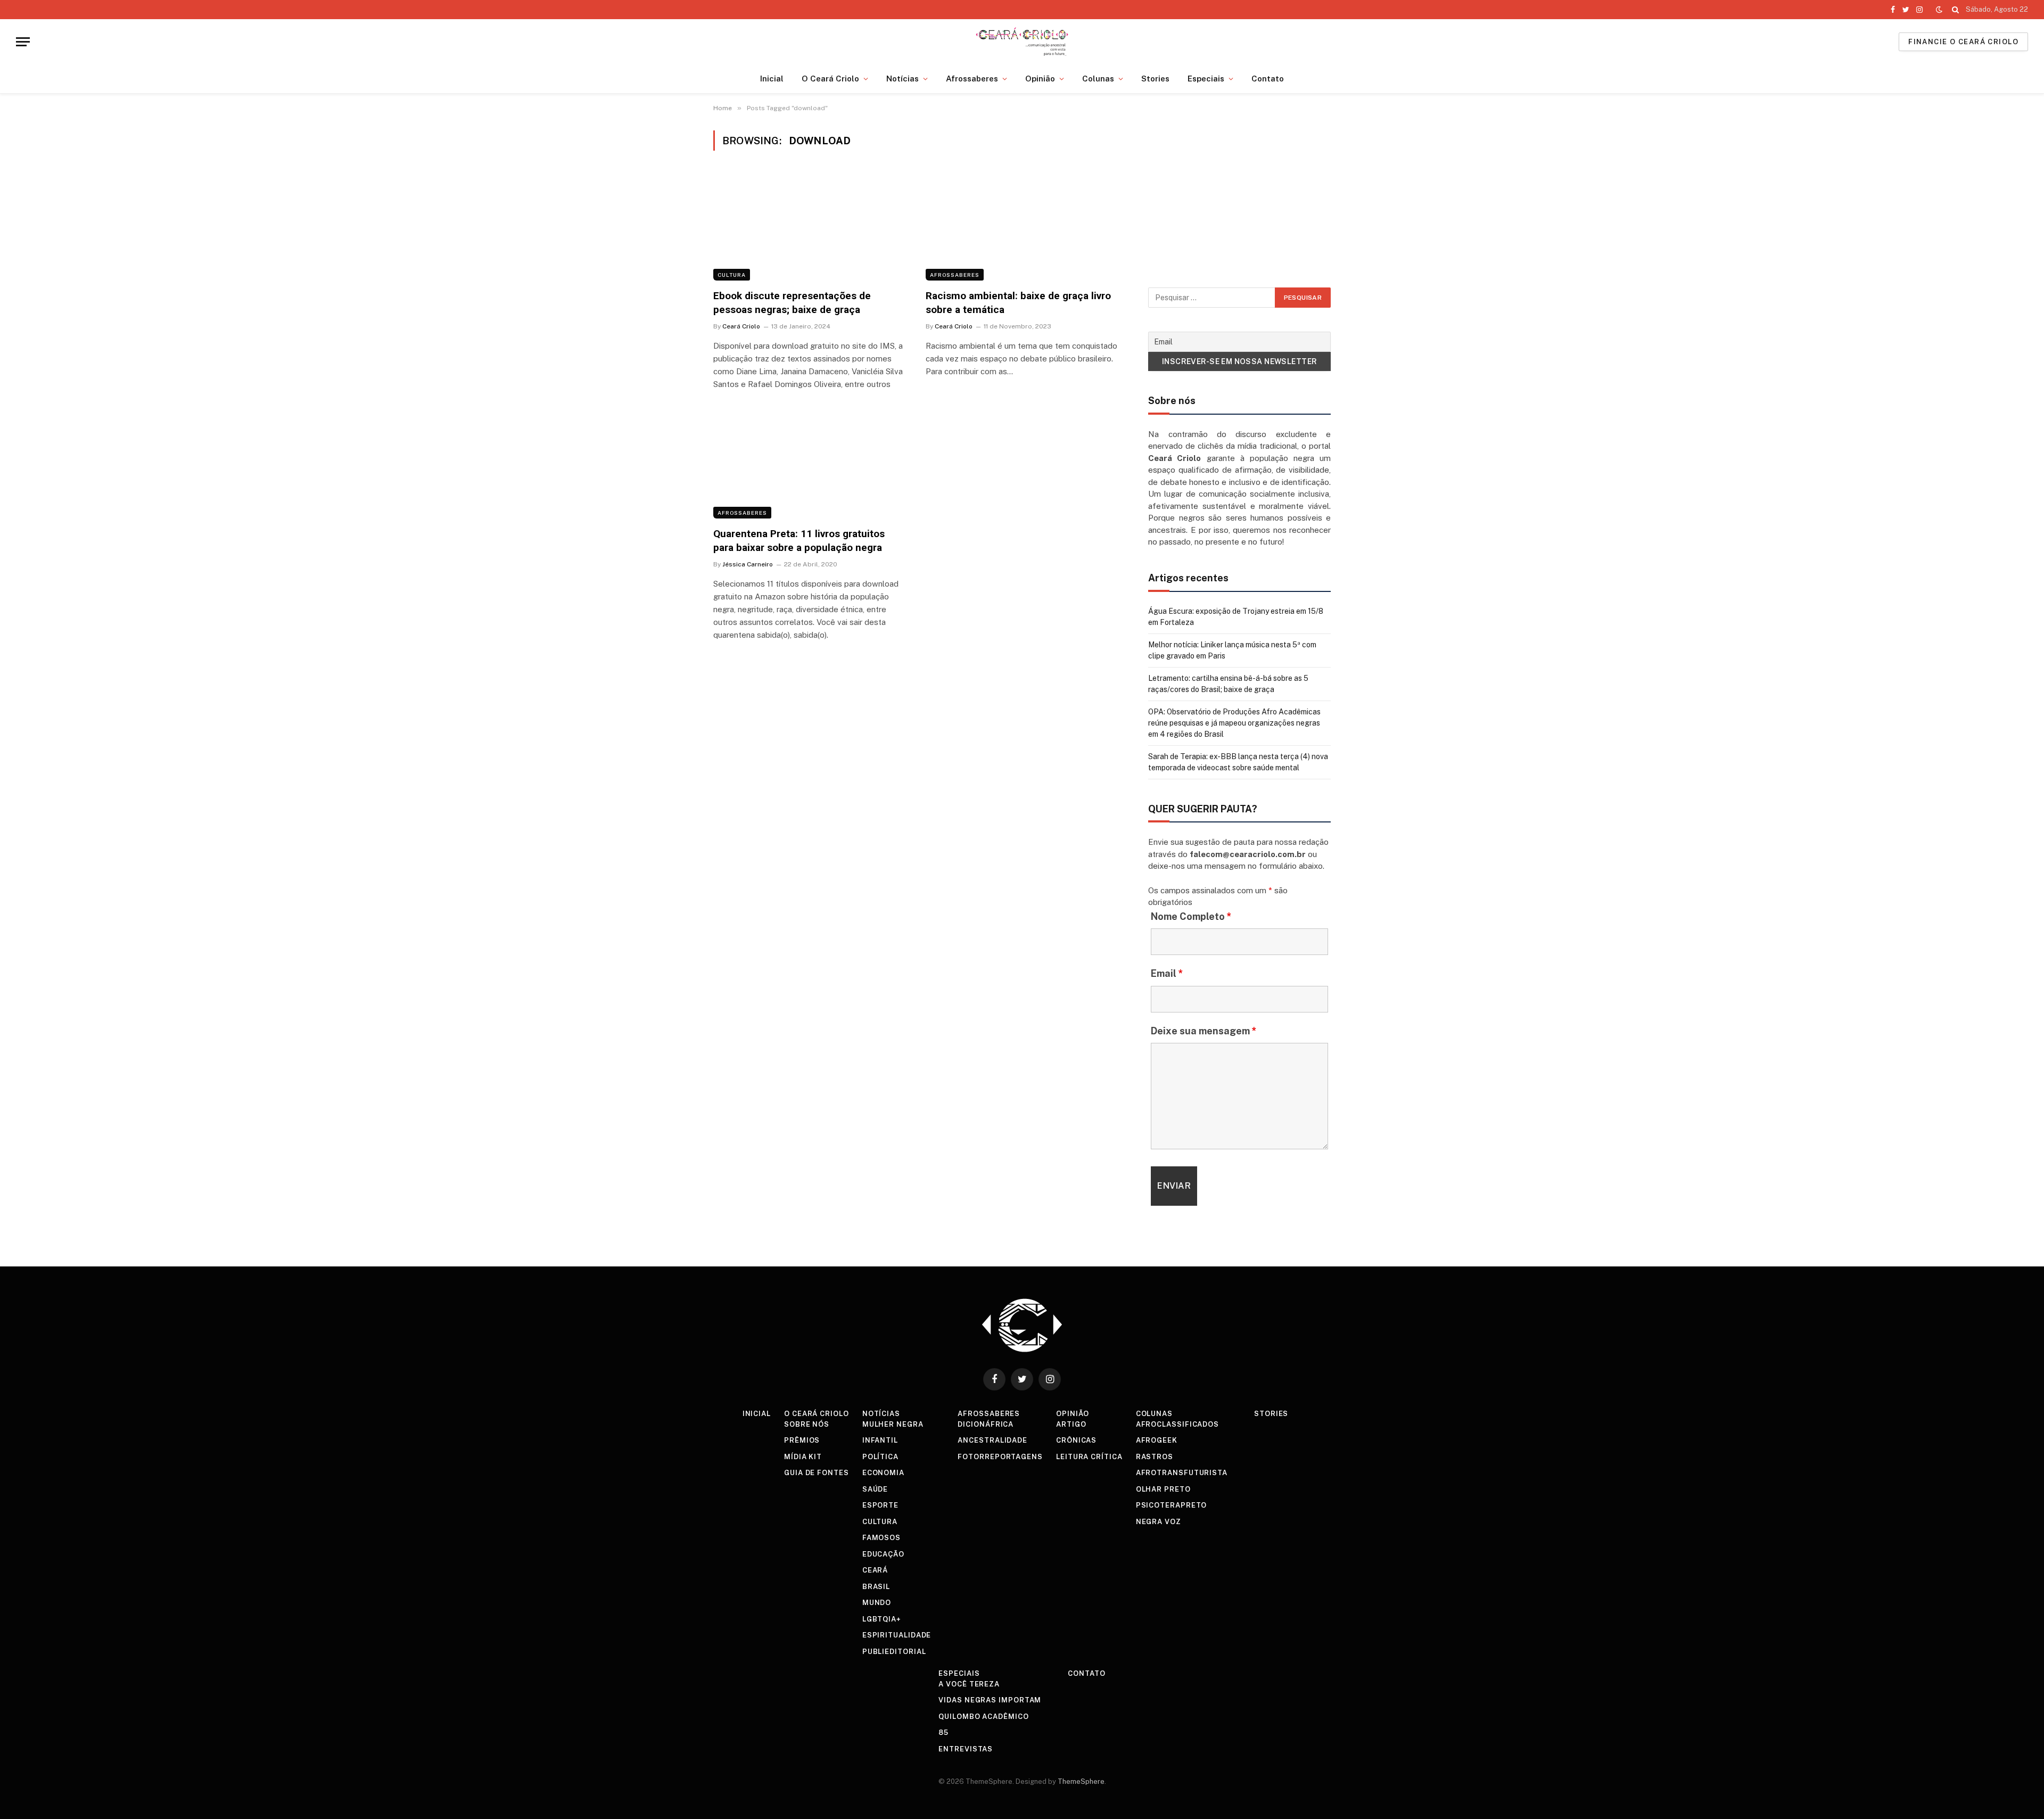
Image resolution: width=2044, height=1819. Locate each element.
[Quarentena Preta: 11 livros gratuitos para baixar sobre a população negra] (810, 464)
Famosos (881, 1538)
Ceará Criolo (741, 326)
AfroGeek (1157, 1440)
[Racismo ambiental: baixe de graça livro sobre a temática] (1022, 226)
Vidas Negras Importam (990, 1700)
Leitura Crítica (1089, 1457)
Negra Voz (1159, 1522)
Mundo (877, 1603)
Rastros (1155, 1457)
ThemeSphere (1081, 1781)
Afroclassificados (1177, 1424)
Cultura (732, 275)
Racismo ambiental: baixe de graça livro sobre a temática (1018, 303)
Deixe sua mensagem (1204, 1031)
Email (1167, 973)
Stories (1155, 79)
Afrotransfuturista (1182, 1473)
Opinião (1040, 79)
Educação (883, 1554)
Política (880, 1457)
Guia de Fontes (817, 1473)
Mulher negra (893, 1424)
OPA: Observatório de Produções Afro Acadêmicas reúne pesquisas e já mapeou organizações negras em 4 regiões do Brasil (1234, 723)
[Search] (1955, 10)
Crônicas (1076, 1440)
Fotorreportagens (1000, 1457)
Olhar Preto (1163, 1489)
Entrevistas (966, 1749)
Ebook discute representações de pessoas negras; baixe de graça (792, 303)
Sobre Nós (807, 1424)
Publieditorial (894, 1652)
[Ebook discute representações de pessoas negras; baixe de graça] (810, 226)
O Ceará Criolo (830, 79)
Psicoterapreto (1172, 1505)
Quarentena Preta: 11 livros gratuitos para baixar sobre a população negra (799, 541)
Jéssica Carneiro (748, 564)
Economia (883, 1473)
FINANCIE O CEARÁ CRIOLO (1963, 42)
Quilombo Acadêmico (983, 1717)
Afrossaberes (972, 79)
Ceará (875, 1570)
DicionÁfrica (986, 1424)
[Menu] (23, 42)
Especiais (1206, 79)
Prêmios (802, 1440)
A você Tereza (969, 1684)
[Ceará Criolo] (1022, 42)
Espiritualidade (897, 1635)
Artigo (1071, 1424)
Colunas (1098, 79)
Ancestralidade (992, 1440)
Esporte (880, 1505)
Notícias (903, 79)
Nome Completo (1191, 916)
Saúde (875, 1489)
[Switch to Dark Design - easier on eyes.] (1939, 10)
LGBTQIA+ (882, 1619)
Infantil (880, 1440)
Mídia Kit (803, 1457)
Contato (1268, 79)
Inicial (772, 79)
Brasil (876, 1587)
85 (943, 1732)
